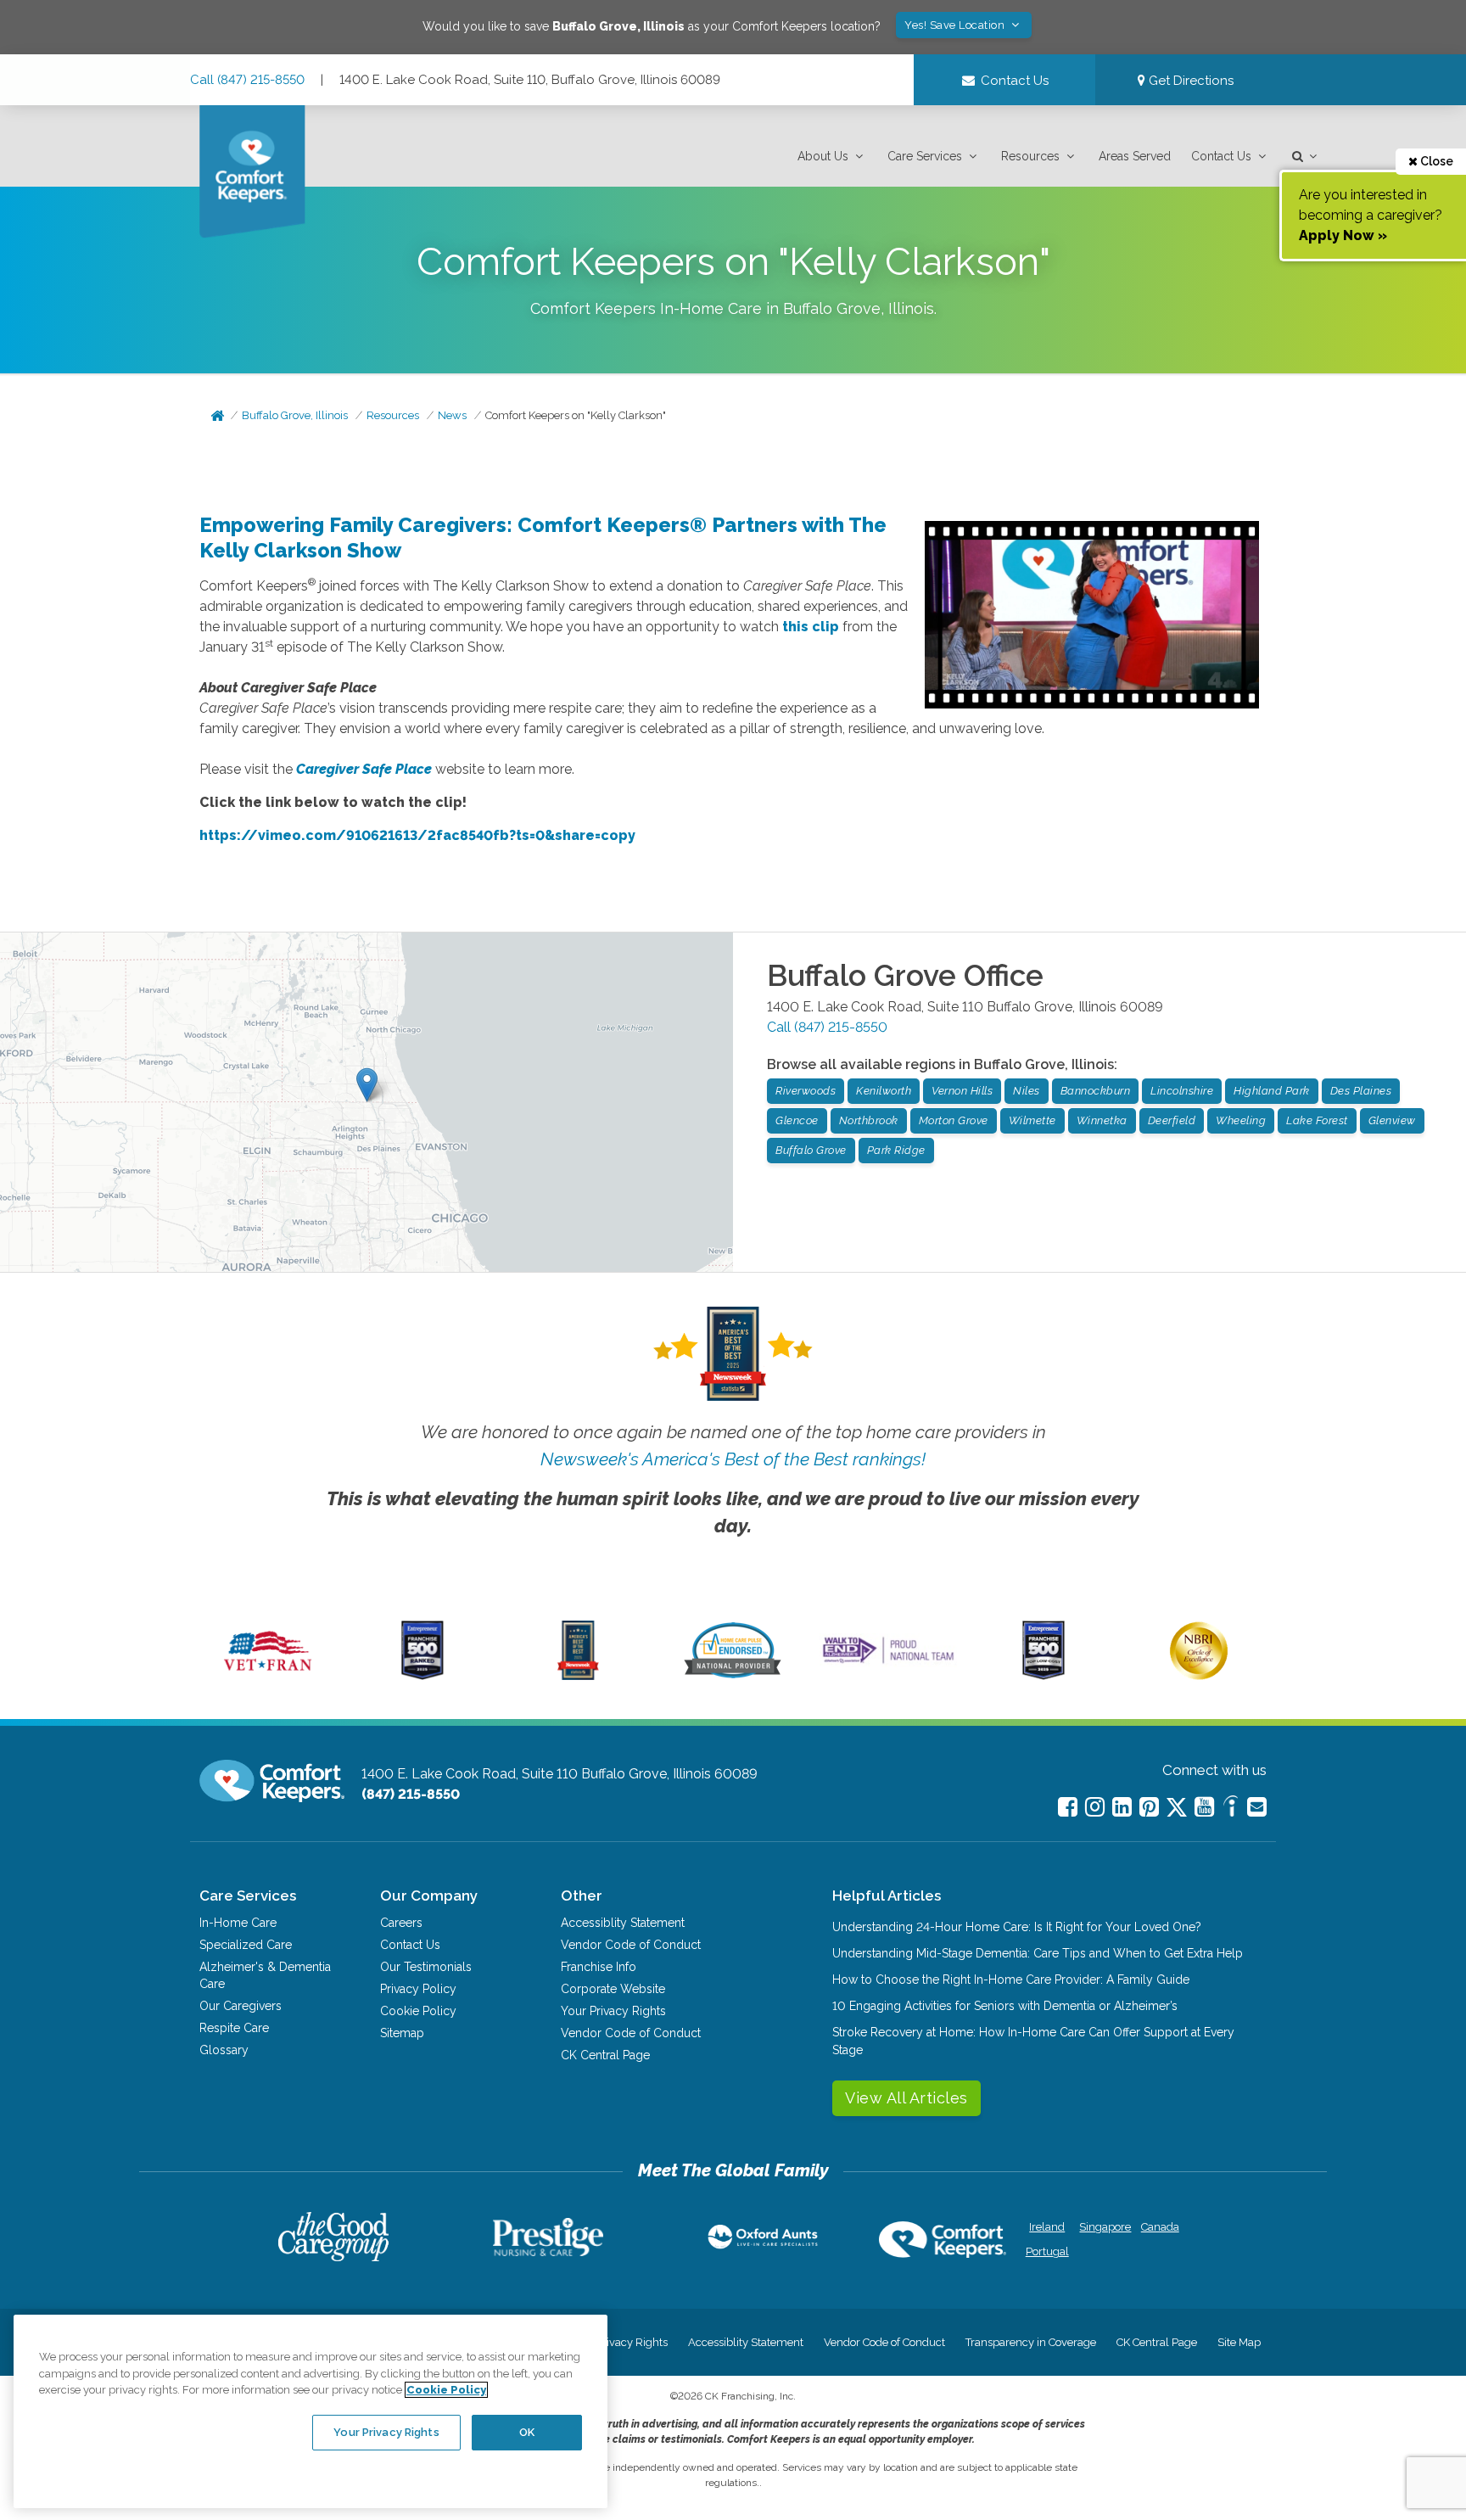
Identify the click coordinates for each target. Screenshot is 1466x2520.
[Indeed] (1231, 1809)
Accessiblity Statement (623, 1923)
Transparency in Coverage (1031, 2342)
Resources (1030, 156)
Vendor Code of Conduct (631, 1945)
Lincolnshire (1182, 1091)
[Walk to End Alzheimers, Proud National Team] (888, 1663)
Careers (401, 1923)
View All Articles (906, 2098)
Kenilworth (884, 1091)
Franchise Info (599, 1967)
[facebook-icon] (1068, 1807)
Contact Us (1221, 156)
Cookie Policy (418, 2011)
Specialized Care (246, 1945)
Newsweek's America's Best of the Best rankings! (733, 1459)
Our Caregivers (241, 2006)
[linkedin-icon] (1122, 1807)
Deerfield (1172, 1120)
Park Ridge (896, 1150)
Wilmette (1032, 1120)
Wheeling (1241, 1120)
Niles (1027, 1091)
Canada (1160, 2227)
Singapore (1103, 2227)
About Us (823, 156)
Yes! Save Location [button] (956, 25)
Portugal (1047, 2251)
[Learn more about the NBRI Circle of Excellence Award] (1199, 1676)
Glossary (224, 2050)
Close (1435, 161)
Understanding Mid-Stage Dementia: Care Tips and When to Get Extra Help (1038, 1953)
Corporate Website (613, 1989)
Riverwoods (806, 1091)
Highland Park (1272, 1091)
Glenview (1392, 1120)
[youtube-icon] (1204, 1807)
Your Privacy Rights (613, 2011)
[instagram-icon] (1095, 1807)
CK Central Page (605, 2055)
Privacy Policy (418, 1989)
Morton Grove (954, 1120)
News (452, 415)
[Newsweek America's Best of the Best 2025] (578, 1676)
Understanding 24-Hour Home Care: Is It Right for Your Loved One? (1017, 1927)
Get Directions (1189, 81)
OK (527, 2432)
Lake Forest (1317, 1120)
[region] (311, 2411)
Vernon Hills (962, 1091)
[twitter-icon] (1177, 1809)
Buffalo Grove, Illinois (295, 415)
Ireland (1047, 2227)
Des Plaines (1361, 1091)
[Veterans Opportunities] (268, 1676)
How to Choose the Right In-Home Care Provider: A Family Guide (1011, 1980)
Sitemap (402, 2033)
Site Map (1239, 2342)
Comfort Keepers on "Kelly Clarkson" (576, 415)
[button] (832, 157)
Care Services (925, 156)
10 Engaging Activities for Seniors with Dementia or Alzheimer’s (1005, 2006)
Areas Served (1135, 156)
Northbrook (869, 1120)
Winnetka (1102, 1120)
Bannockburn (1096, 1091)
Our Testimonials (426, 1967)
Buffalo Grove (811, 1150)
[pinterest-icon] (1149, 1807)
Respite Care (234, 2028)
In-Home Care (238, 1923)
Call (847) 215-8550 (247, 80)
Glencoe (797, 1120)
